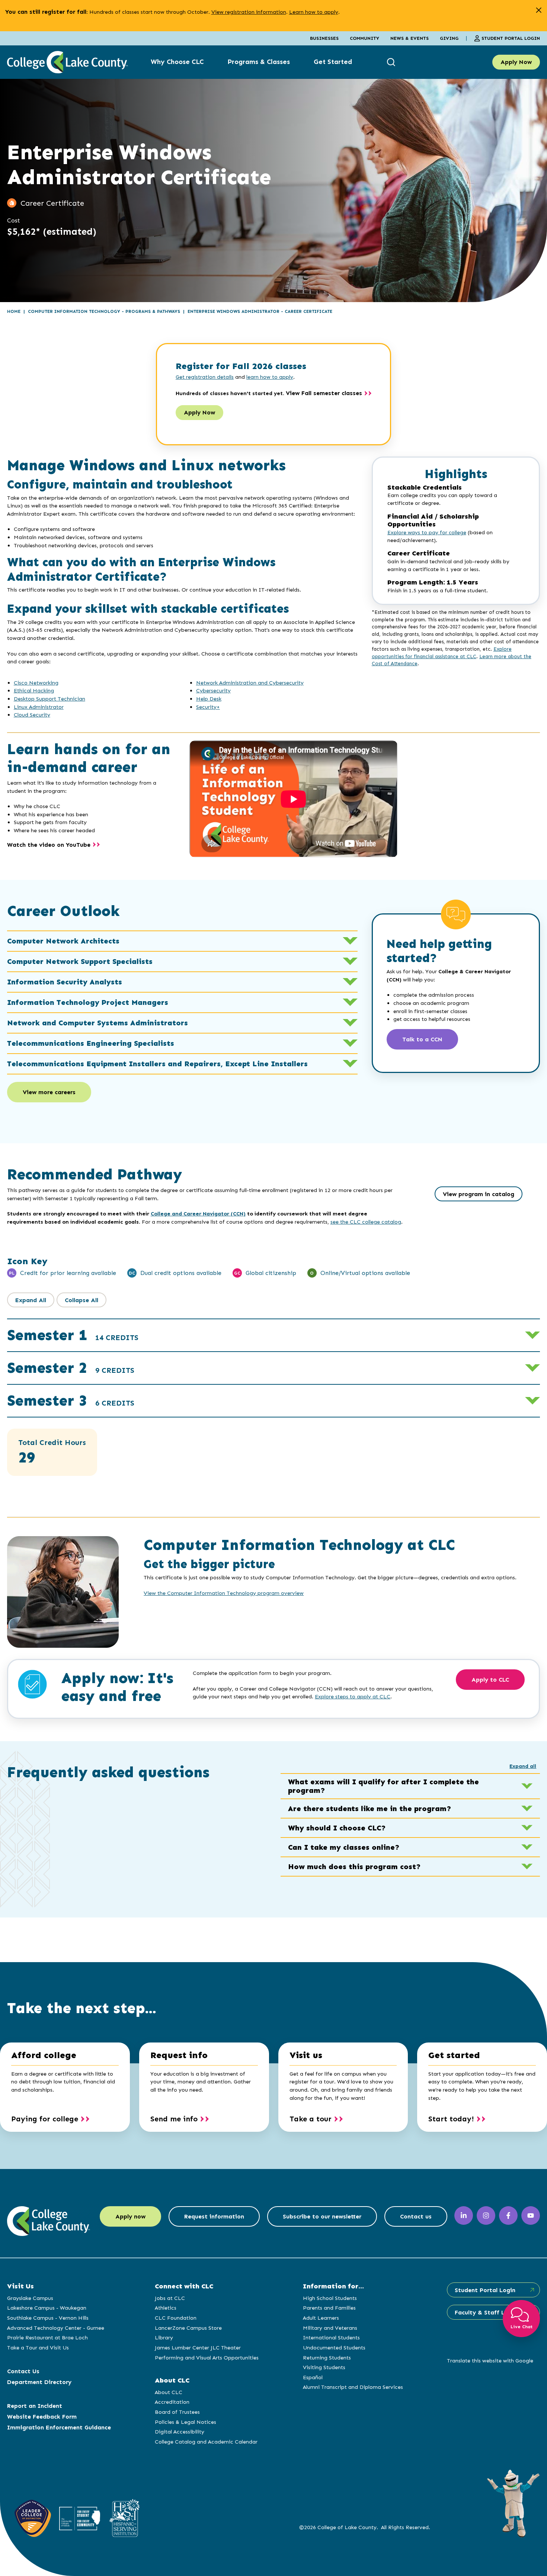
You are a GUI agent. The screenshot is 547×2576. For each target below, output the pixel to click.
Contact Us (23, 2371)
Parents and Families (329, 2308)
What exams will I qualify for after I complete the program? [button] (383, 1786)
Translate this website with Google (490, 2361)
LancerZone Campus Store (188, 2328)
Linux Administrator (39, 707)
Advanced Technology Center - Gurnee (56, 2328)
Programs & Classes (259, 62)
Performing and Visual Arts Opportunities (207, 2358)
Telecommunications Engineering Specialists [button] (91, 1043)
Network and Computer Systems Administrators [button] (97, 1023)
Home (14, 311)
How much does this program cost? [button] (354, 1867)
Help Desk (209, 699)
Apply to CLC (490, 1680)
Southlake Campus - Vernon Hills (48, 2318)
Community (364, 38)
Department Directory (39, 2382)
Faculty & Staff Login (486, 2312)
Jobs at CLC (170, 2298)
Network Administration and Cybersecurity (250, 683)
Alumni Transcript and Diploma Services (353, 2387)
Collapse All (81, 1300)
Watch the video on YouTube (49, 845)
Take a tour (311, 2119)
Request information (214, 2216)
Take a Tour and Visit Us (38, 2348)
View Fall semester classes (324, 393)
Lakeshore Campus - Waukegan (47, 2308)
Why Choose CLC (177, 62)
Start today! (451, 2119)
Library (164, 2338)
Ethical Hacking (34, 691)
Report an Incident (35, 2406)
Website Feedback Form (42, 2417)
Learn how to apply (314, 12)
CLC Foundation (176, 2318)
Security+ (208, 707)
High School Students (330, 2298)
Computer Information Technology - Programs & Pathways (104, 311)
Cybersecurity (213, 691)
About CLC (169, 2392)
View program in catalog (479, 1194)
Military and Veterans (330, 2328)
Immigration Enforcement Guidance (59, 2427)
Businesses (324, 38)
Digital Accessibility (180, 2432)
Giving (449, 38)
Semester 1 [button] (73, 1335)
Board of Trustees (177, 2412)
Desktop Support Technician (49, 699)
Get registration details (205, 377)
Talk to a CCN (422, 1039)
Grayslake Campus (30, 2298)
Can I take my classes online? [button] (344, 1847)
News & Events (410, 38)
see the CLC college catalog (366, 1222)
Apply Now (516, 62)
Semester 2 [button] (71, 1368)
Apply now (130, 2216)
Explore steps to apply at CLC (353, 1696)
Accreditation (172, 2402)
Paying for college (45, 2119)
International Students (331, 2338)
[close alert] (539, 10)
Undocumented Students (334, 2348)
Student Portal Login (511, 38)
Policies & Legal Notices (185, 2422)
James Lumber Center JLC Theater (198, 2348)
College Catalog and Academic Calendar (206, 2442)
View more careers (49, 1092)
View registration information (249, 12)
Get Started (333, 62)
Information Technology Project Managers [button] (88, 1002)
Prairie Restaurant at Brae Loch (47, 2338)
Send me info (174, 2119)
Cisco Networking (36, 683)
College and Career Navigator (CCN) (198, 1214)
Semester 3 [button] (71, 1401)
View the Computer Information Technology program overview (224, 1593)
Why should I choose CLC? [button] (337, 1828)
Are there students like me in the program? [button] (370, 1808)
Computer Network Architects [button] (63, 941)
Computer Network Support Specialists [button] (80, 961)
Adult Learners (321, 2318)
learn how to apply (270, 377)
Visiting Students (324, 2367)
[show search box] (392, 62)
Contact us (416, 2216)
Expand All (31, 1300)
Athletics (166, 2308)
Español (313, 2377)
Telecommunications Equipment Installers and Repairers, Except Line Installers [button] (157, 1064)
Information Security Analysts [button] (65, 982)
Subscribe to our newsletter (322, 2216)
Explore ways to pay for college (427, 533)
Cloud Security (32, 715)
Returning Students (327, 2358)
